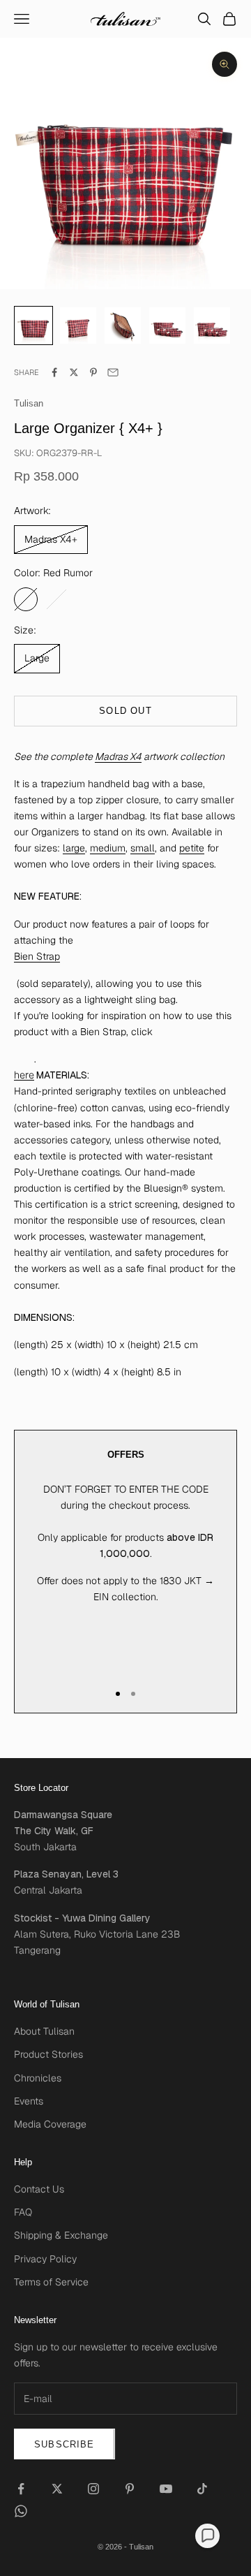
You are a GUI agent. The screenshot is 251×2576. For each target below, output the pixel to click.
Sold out (125, 711)
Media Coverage (50, 2124)
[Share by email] (113, 372)
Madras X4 (118, 756)
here (24, 1075)
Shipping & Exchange (61, 2235)
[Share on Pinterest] (93, 372)
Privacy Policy (45, 2259)
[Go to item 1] (78, 325)
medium (108, 848)
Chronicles (38, 2078)
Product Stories (48, 2054)
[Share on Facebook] (54, 372)
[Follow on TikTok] (202, 2489)
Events (29, 2101)
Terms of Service (51, 2282)
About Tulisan (44, 2031)
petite (192, 848)
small (143, 848)
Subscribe (64, 2444)
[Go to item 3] (167, 325)
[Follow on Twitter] (57, 2489)
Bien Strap (37, 956)
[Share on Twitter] (74, 372)
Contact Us (39, 2189)
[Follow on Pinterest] (130, 2489)
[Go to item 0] (33, 325)
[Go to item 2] (123, 325)
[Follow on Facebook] (21, 2489)
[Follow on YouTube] (166, 2489)
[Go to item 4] (212, 325)
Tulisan (29, 403)
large (74, 848)
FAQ (23, 2212)
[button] (207, 2536)
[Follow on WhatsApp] (21, 2511)
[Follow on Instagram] (93, 2489)
